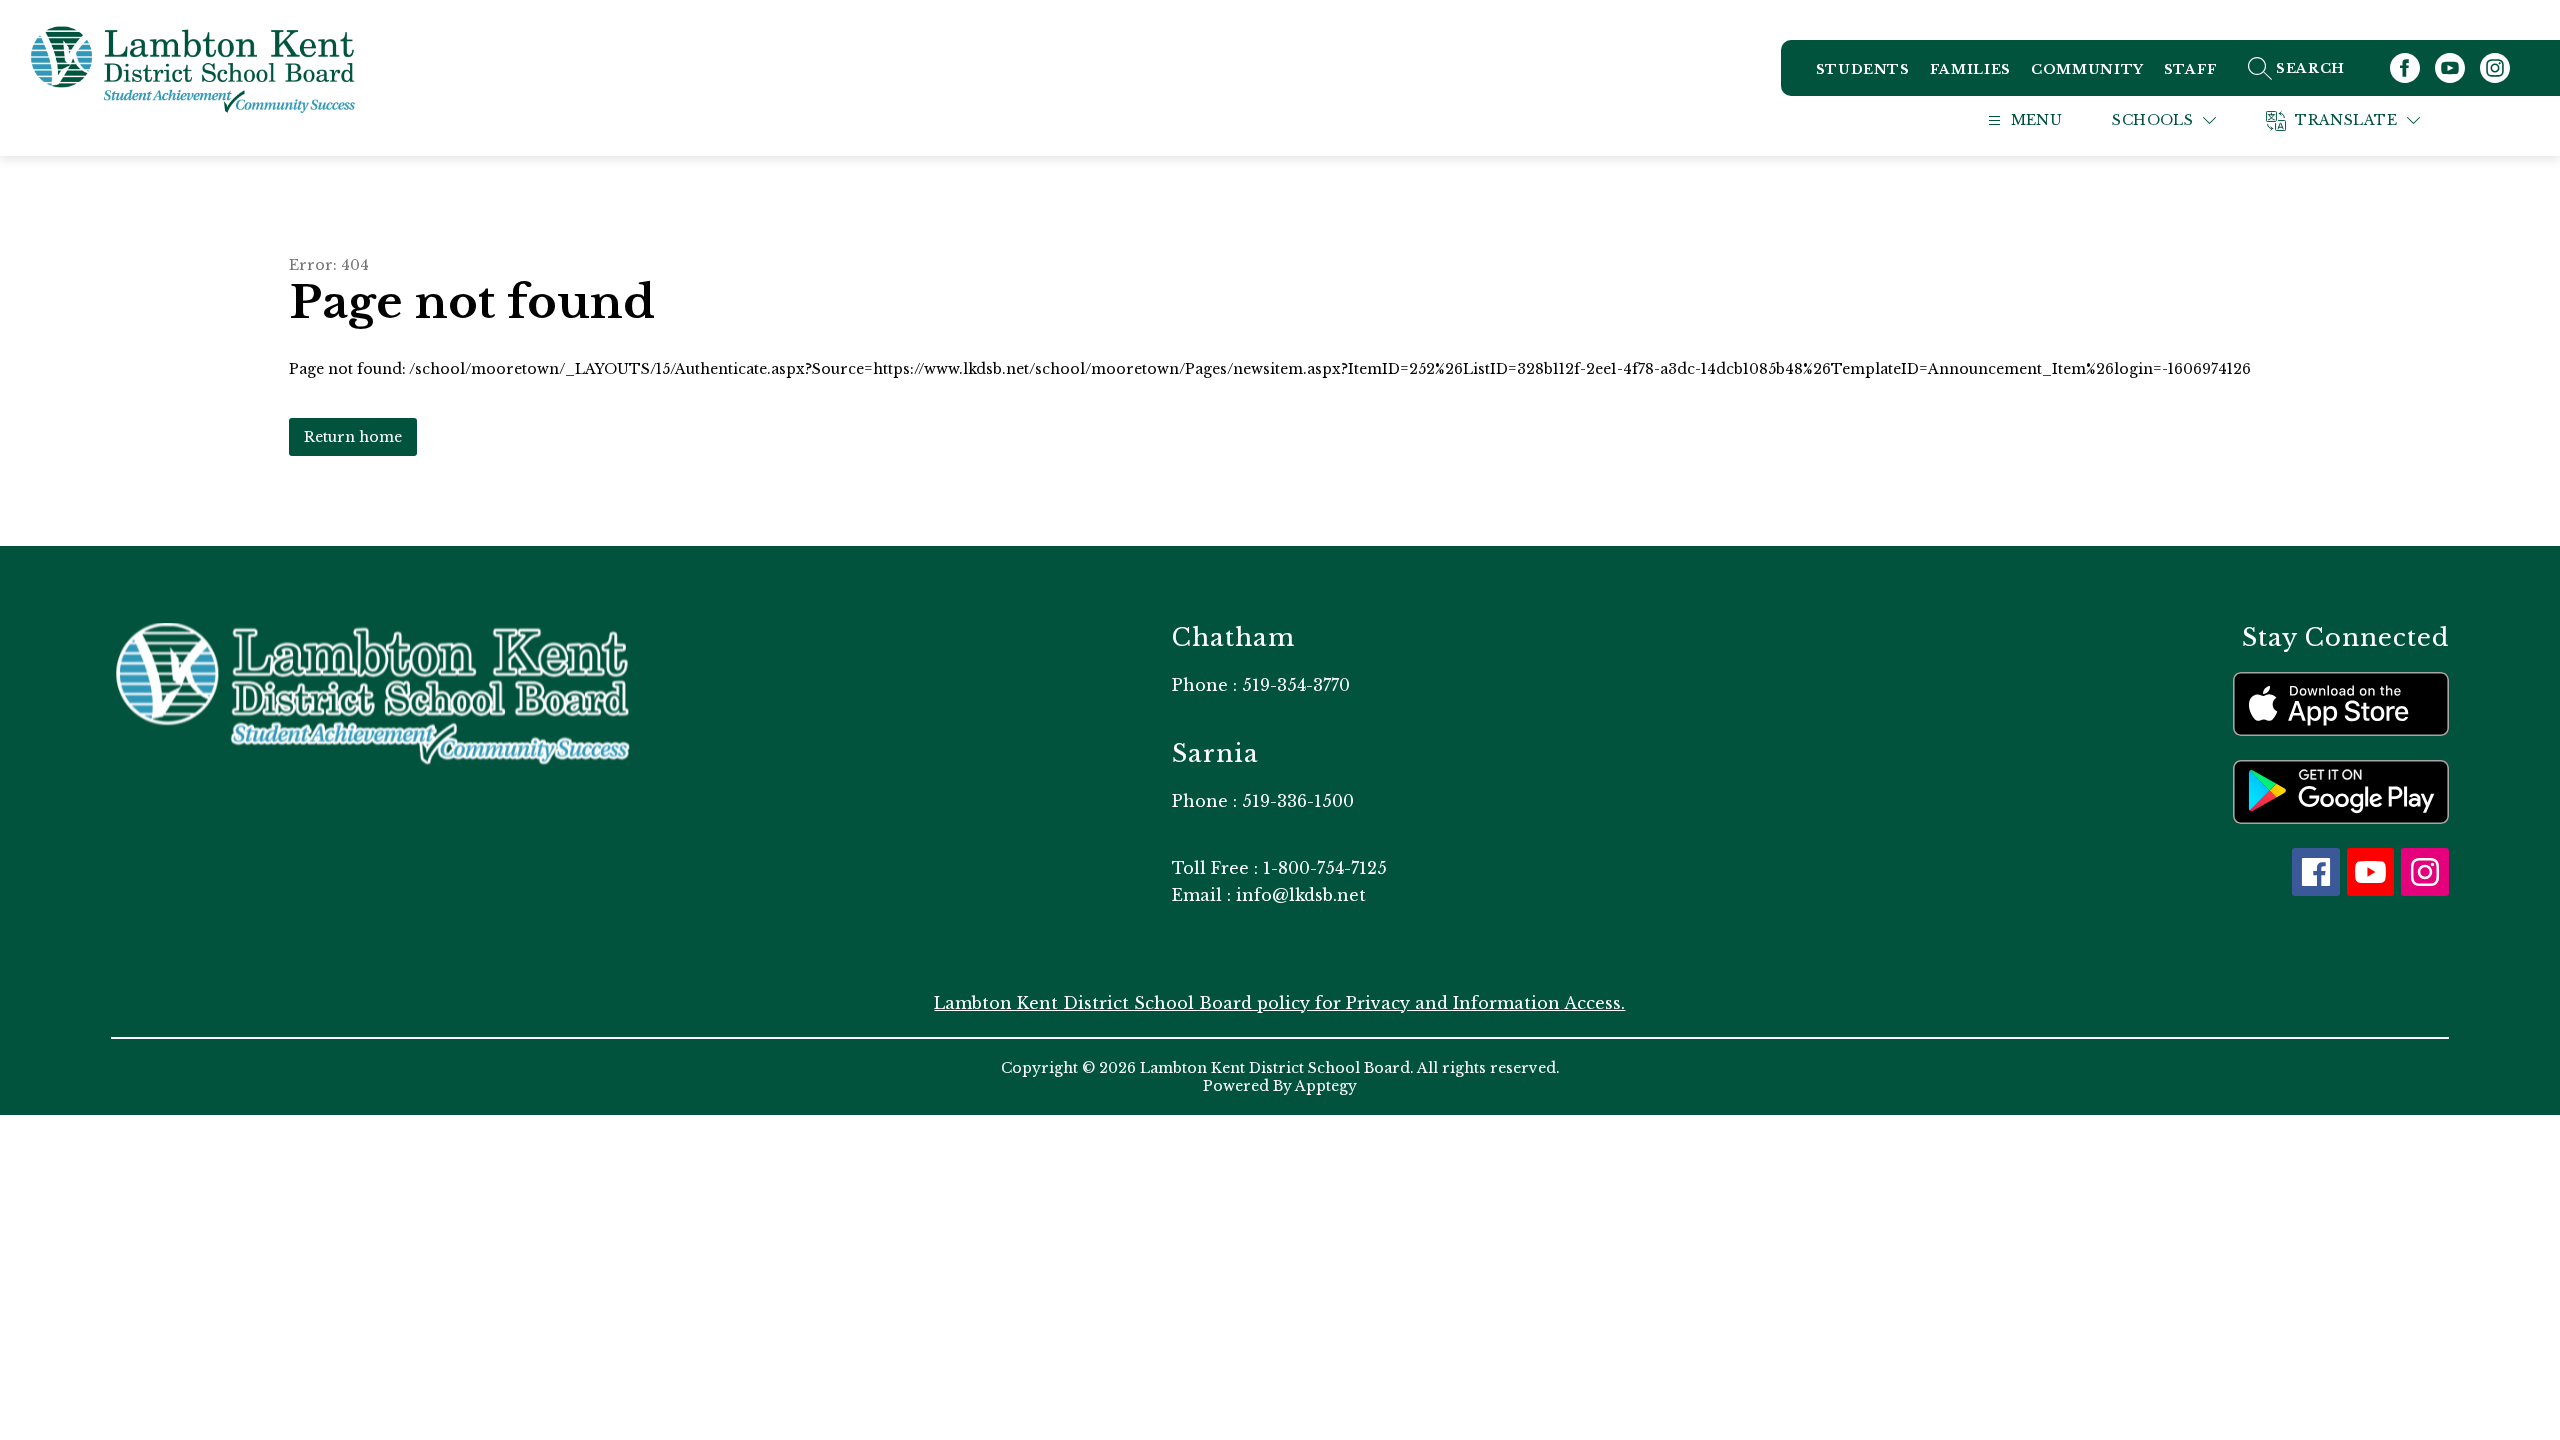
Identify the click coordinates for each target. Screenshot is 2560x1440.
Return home (353, 437)
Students (1863, 69)
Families (1970, 69)
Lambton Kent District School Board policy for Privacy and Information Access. (1279, 1003)
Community (2087, 69)
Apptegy (1326, 1086)
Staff (2191, 69)
